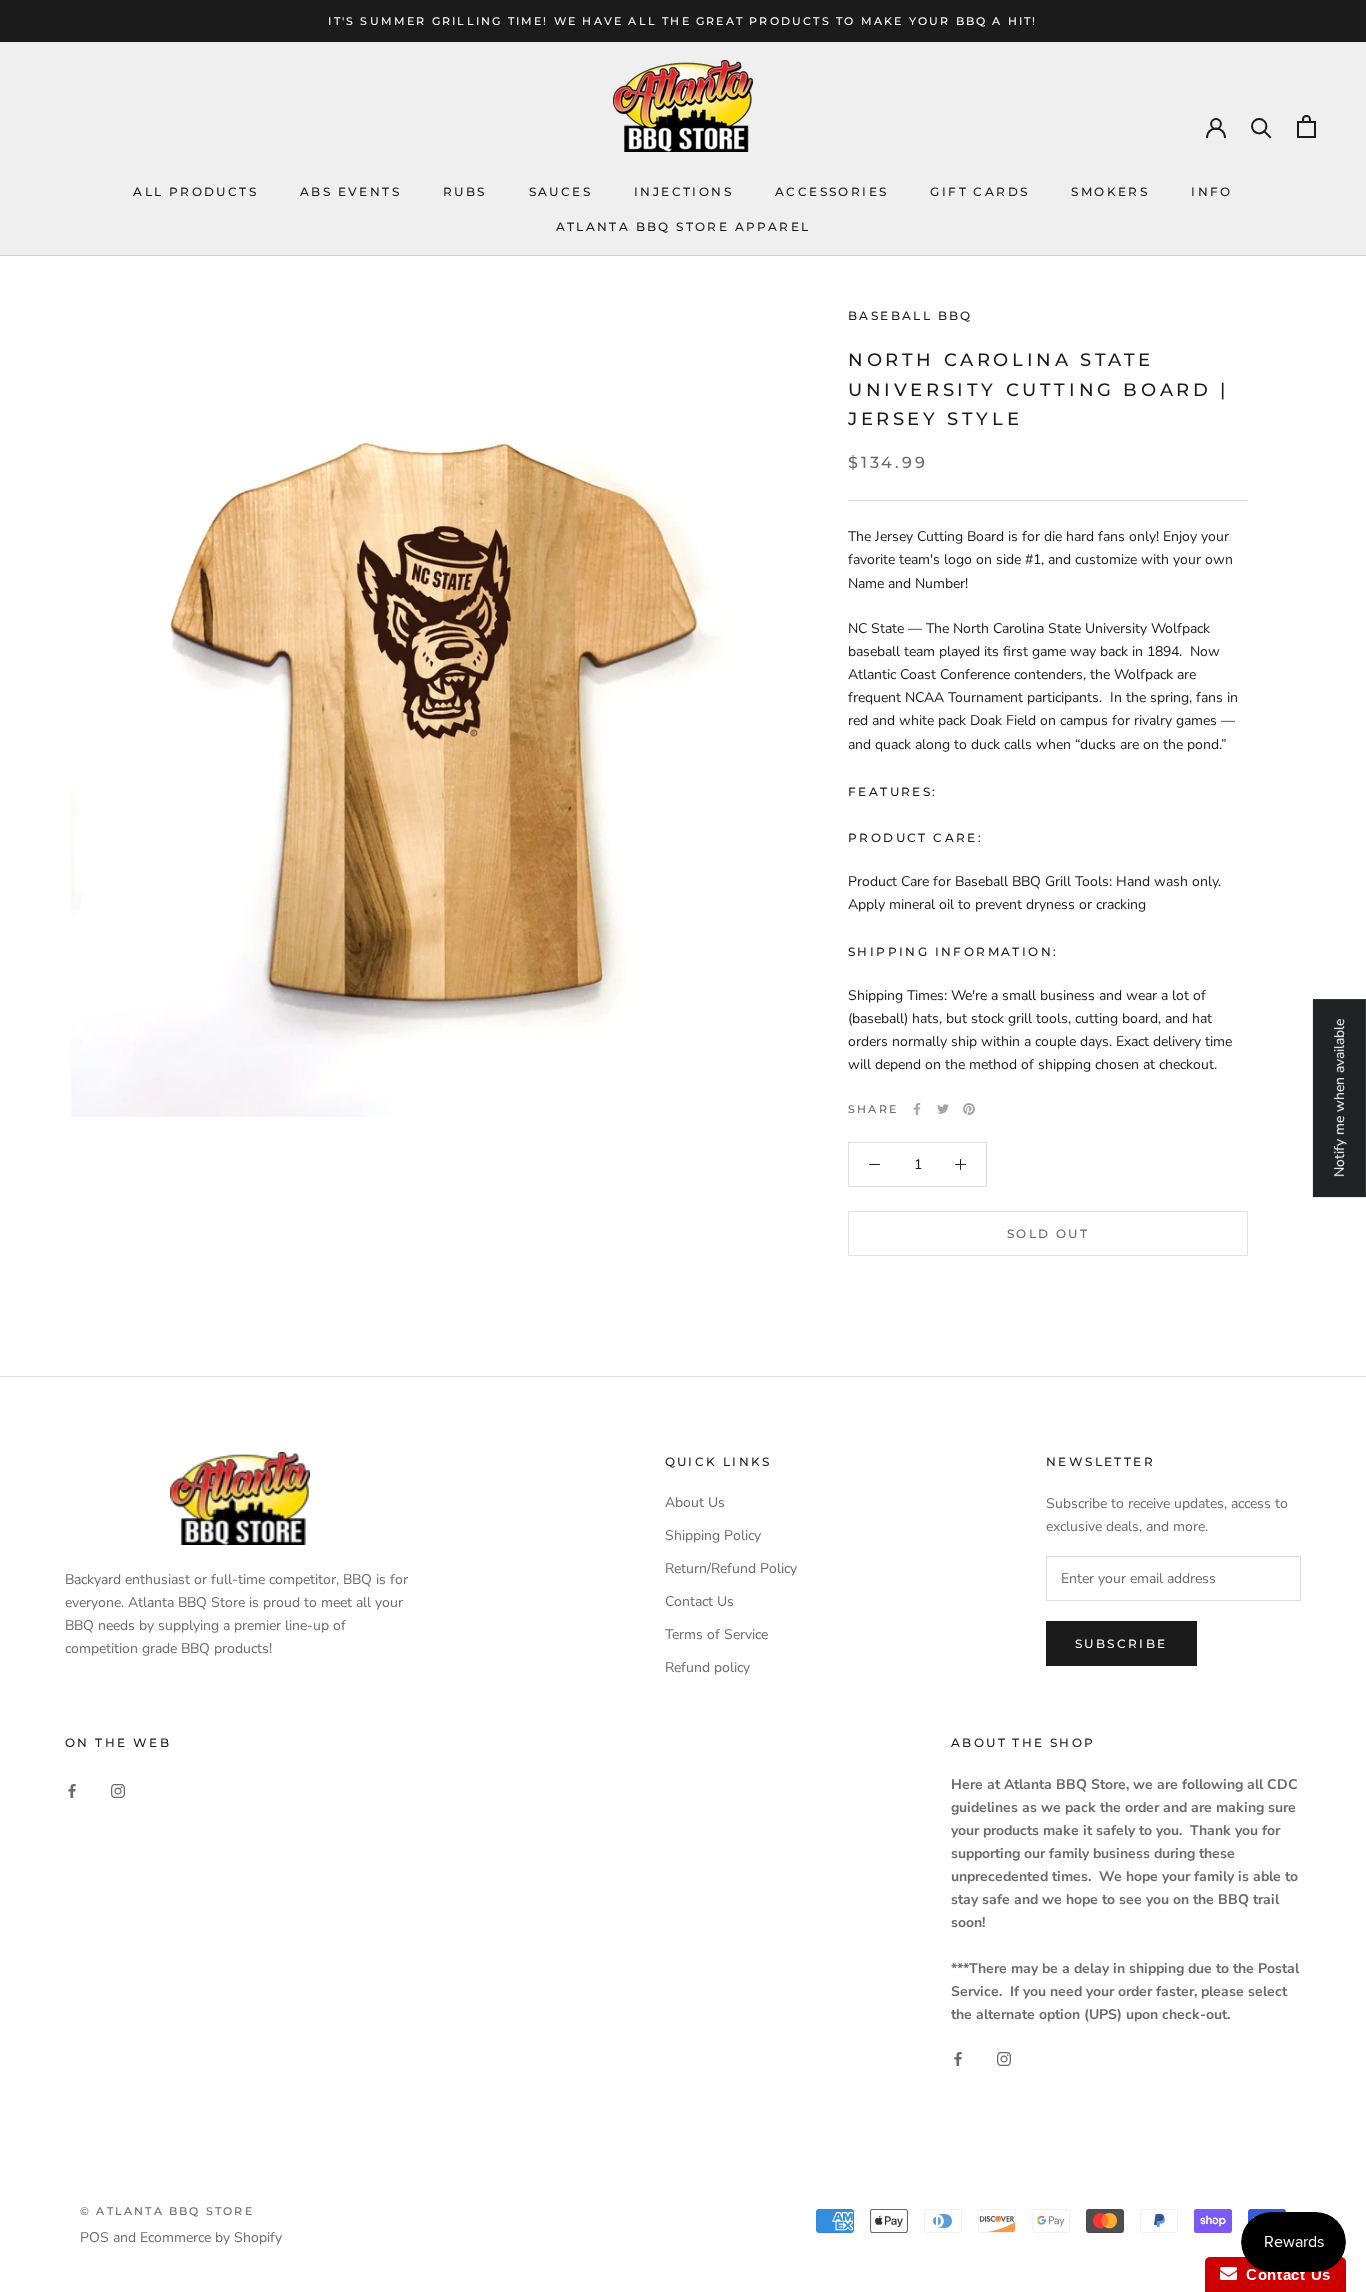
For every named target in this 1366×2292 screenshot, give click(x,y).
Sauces (560, 191)
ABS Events (350, 191)
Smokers (1110, 191)
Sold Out (1048, 1233)
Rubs (465, 191)
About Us (695, 1502)
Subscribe (1121, 1643)
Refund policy (707, 1667)
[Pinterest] (969, 1109)
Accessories (831, 191)
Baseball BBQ (910, 315)
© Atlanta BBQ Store (167, 2211)
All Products (195, 191)
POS (94, 2237)
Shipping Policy (713, 1535)
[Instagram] (118, 1790)
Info (1212, 191)
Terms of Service (716, 1634)
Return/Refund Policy (731, 1568)
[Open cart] (1306, 126)
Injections (683, 191)
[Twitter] (943, 1109)
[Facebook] (917, 1109)
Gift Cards (979, 191)
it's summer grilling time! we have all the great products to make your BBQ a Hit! (682, 21)
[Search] (1261, 126)
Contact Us (699, 1601)
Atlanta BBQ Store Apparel (683, 226)
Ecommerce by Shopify (211, 2237)
